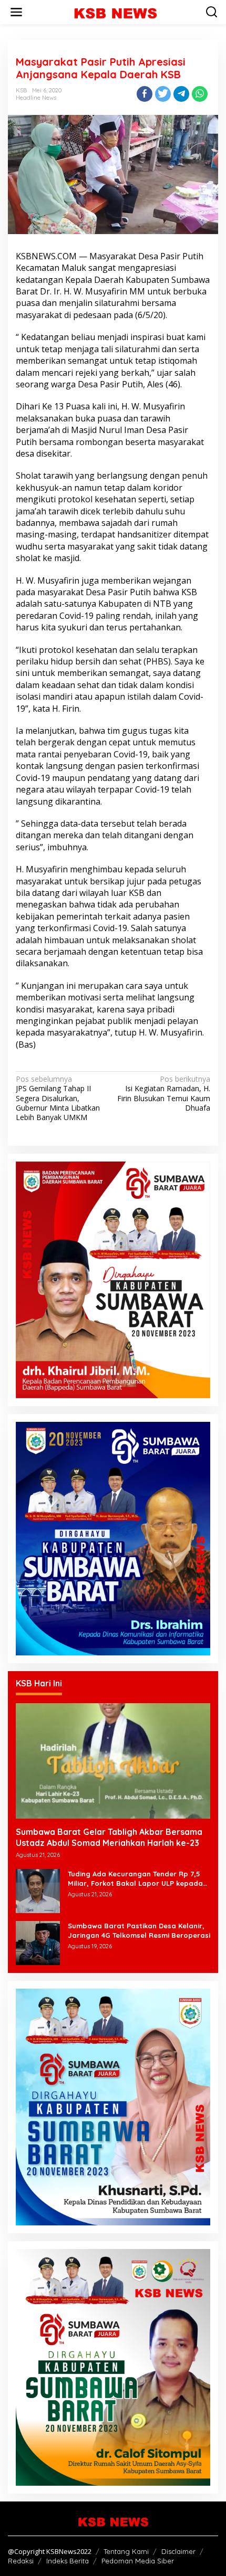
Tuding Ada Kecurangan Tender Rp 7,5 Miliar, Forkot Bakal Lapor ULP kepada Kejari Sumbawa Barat (135, 1879)
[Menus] (16, 12)
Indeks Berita (68, 2561)
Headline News (36, 98)
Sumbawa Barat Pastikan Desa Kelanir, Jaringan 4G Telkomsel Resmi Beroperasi (139, 1930)
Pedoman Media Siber (138, 2561)
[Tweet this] (163, 94)
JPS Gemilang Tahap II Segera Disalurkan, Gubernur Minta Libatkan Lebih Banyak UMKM (58, 1098)
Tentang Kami (126, 2551)
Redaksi (21, 2561)
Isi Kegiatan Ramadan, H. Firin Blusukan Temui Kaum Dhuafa (164, 1094)
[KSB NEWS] (115, 11)
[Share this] (145, 94)
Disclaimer (178, 2551)
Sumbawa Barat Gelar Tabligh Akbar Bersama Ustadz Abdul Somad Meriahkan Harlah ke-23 (109, 1837)
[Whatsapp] (200, 94)
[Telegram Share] (181, 94)
